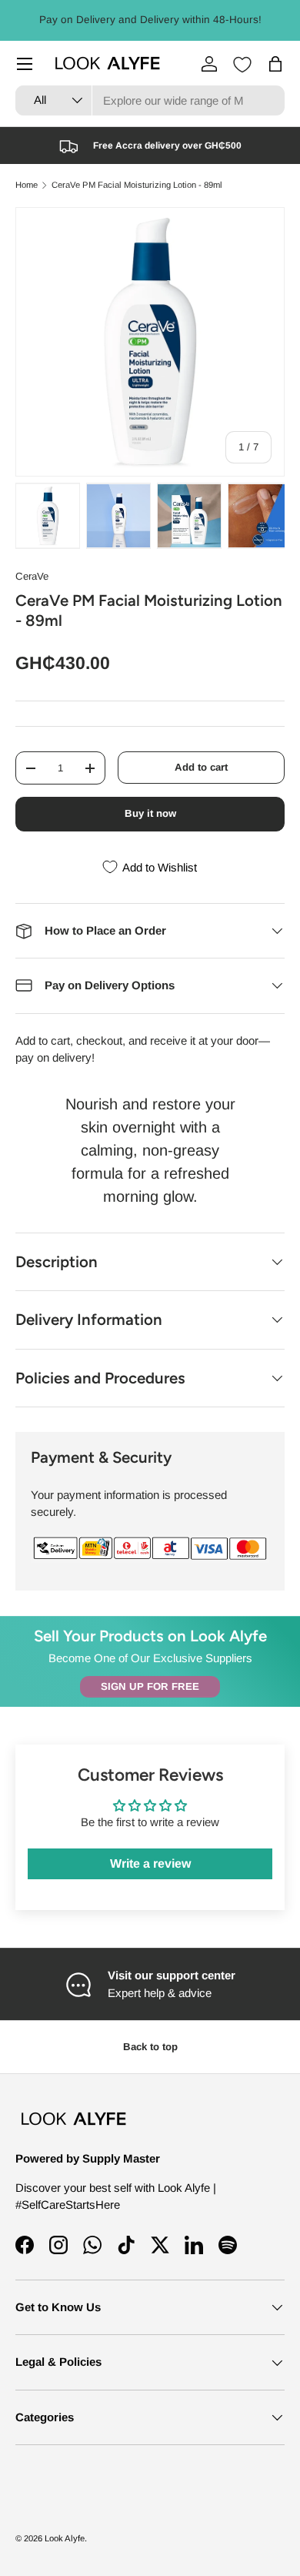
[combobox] (150, 100)
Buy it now (150, 813)
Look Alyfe (65, 2538)
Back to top (150, 2047)
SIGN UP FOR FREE (150, 1686)
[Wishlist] (242, 65)
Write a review (150, 1863)
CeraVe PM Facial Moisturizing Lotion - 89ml (137, 185)
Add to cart (201, 767)
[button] (275, 64)
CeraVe (32, 576)
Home (27, 185)
